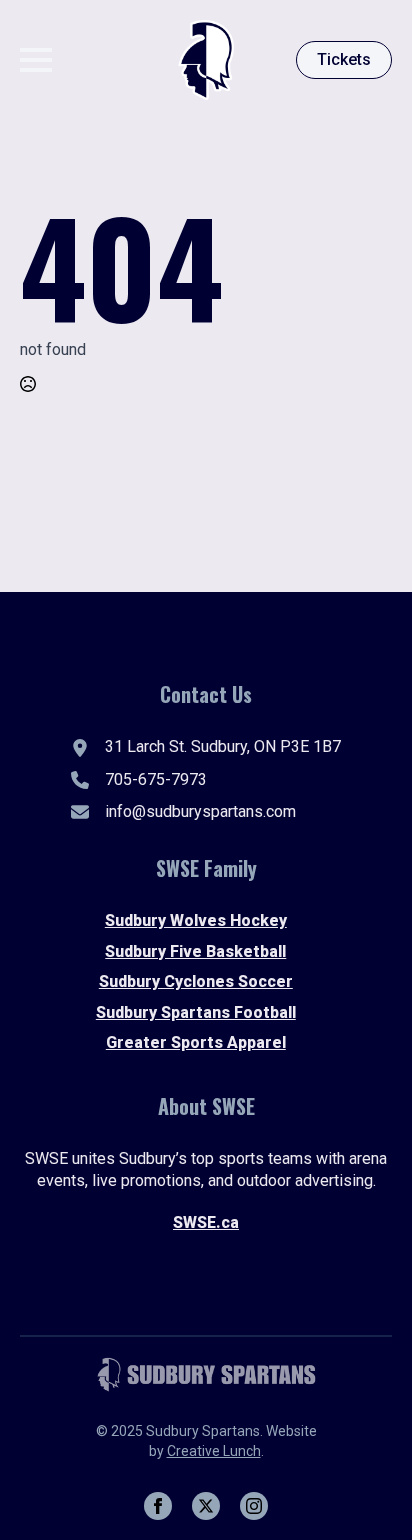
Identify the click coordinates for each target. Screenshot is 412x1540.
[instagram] (254, 1506)
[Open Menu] (36, 60)
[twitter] (206, 1506)
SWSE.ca (206, 1222)
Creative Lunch (214, 1451)
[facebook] (158, 1506)
